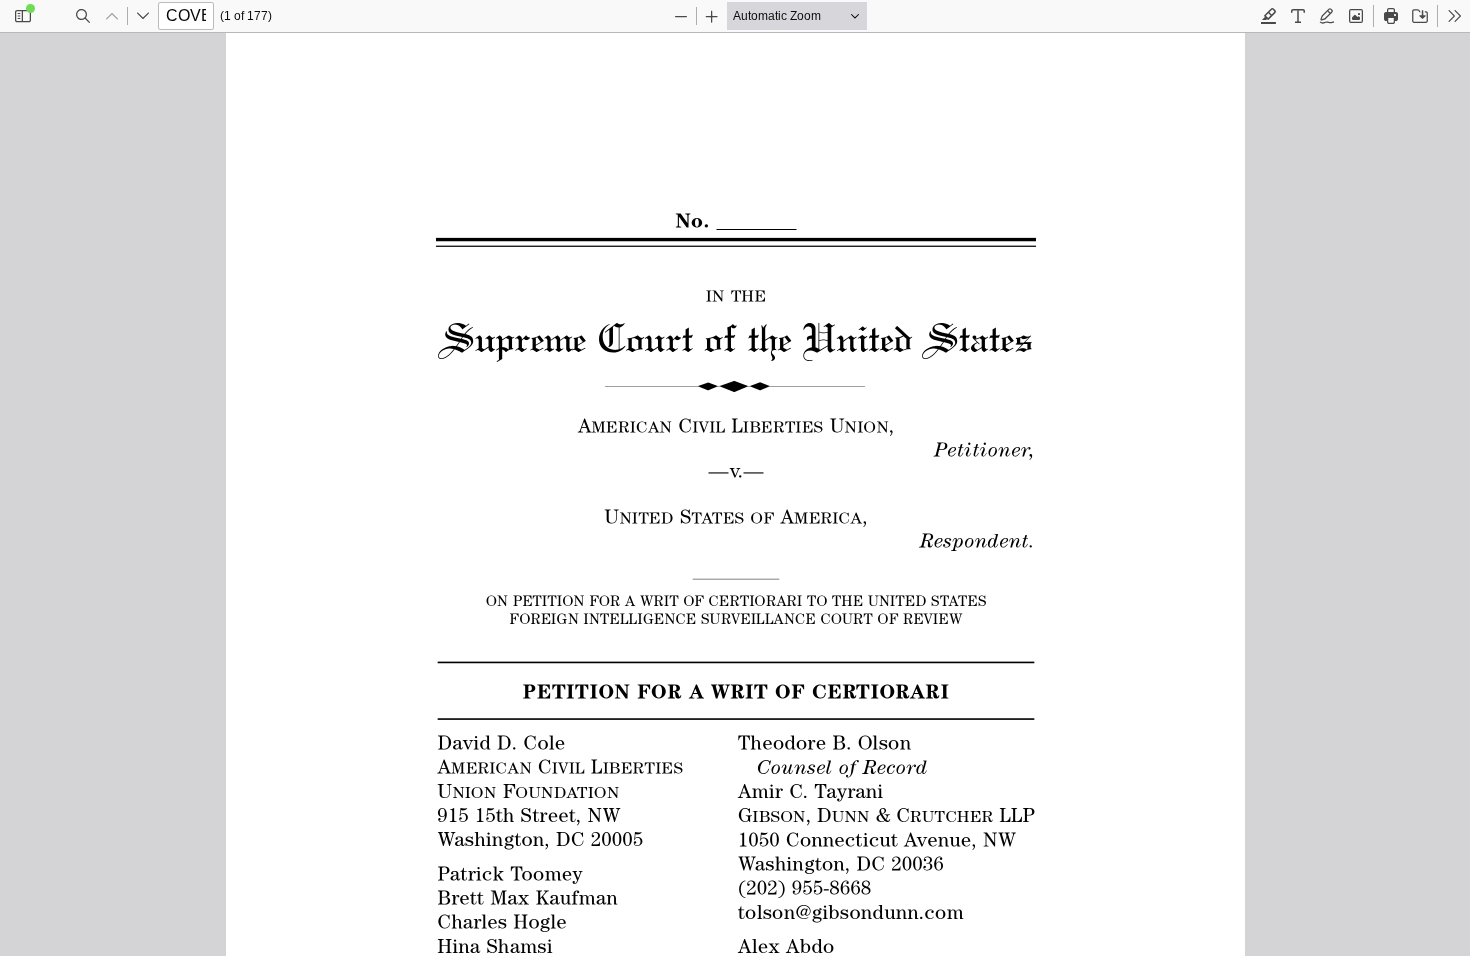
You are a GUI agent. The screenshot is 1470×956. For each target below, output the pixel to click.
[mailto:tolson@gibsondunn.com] (849, 911)
